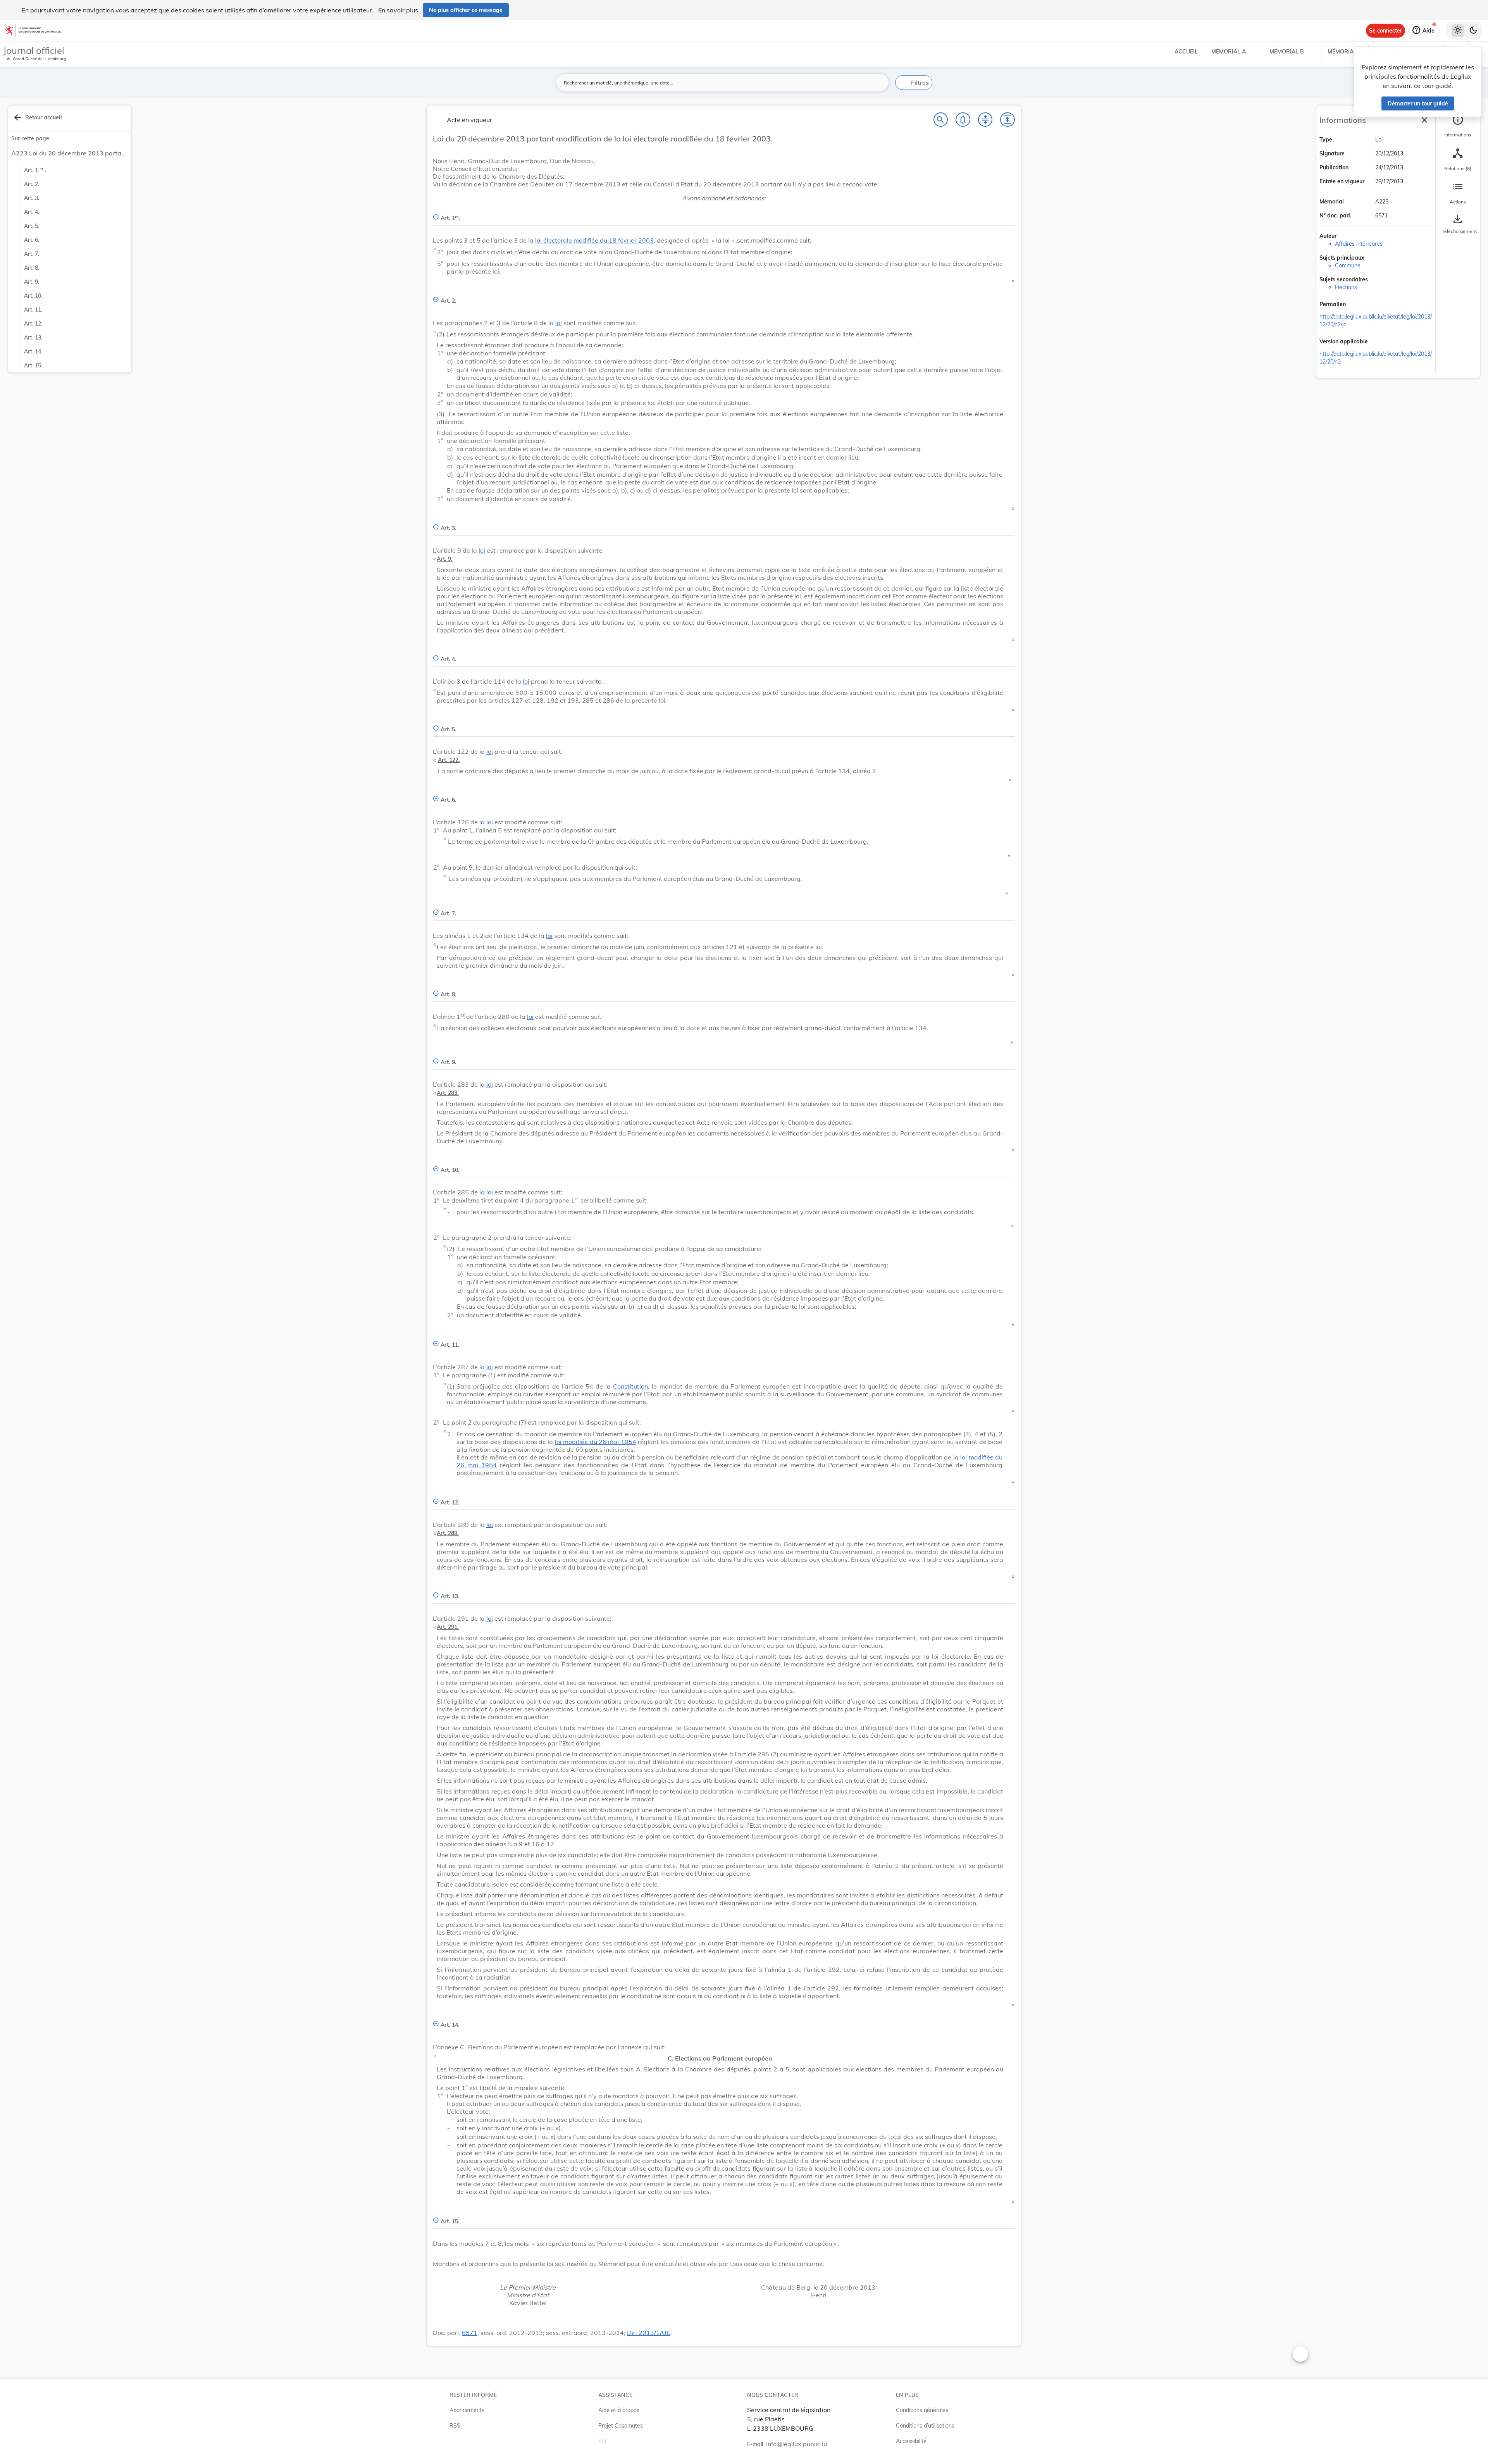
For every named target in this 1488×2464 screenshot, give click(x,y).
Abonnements (467, 2410)
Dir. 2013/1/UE (648, 2333)
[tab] (1458, 126)
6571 (470, 2333)
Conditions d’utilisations (925, 2426)
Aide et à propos (619, 2410)
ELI (602, 2441)
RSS (455, 2426)
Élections (1346, 287)
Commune (1348, 265)
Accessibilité (911, 2441)
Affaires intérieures (1359, 244)
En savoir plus (398, 10)
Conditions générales (922, 2410)
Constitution (630, 1386)
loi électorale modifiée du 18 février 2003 (594, 240)
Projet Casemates (621, 2426)
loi (559, 323)
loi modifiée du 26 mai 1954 (596, 1442)
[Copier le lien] (1357, 305)
